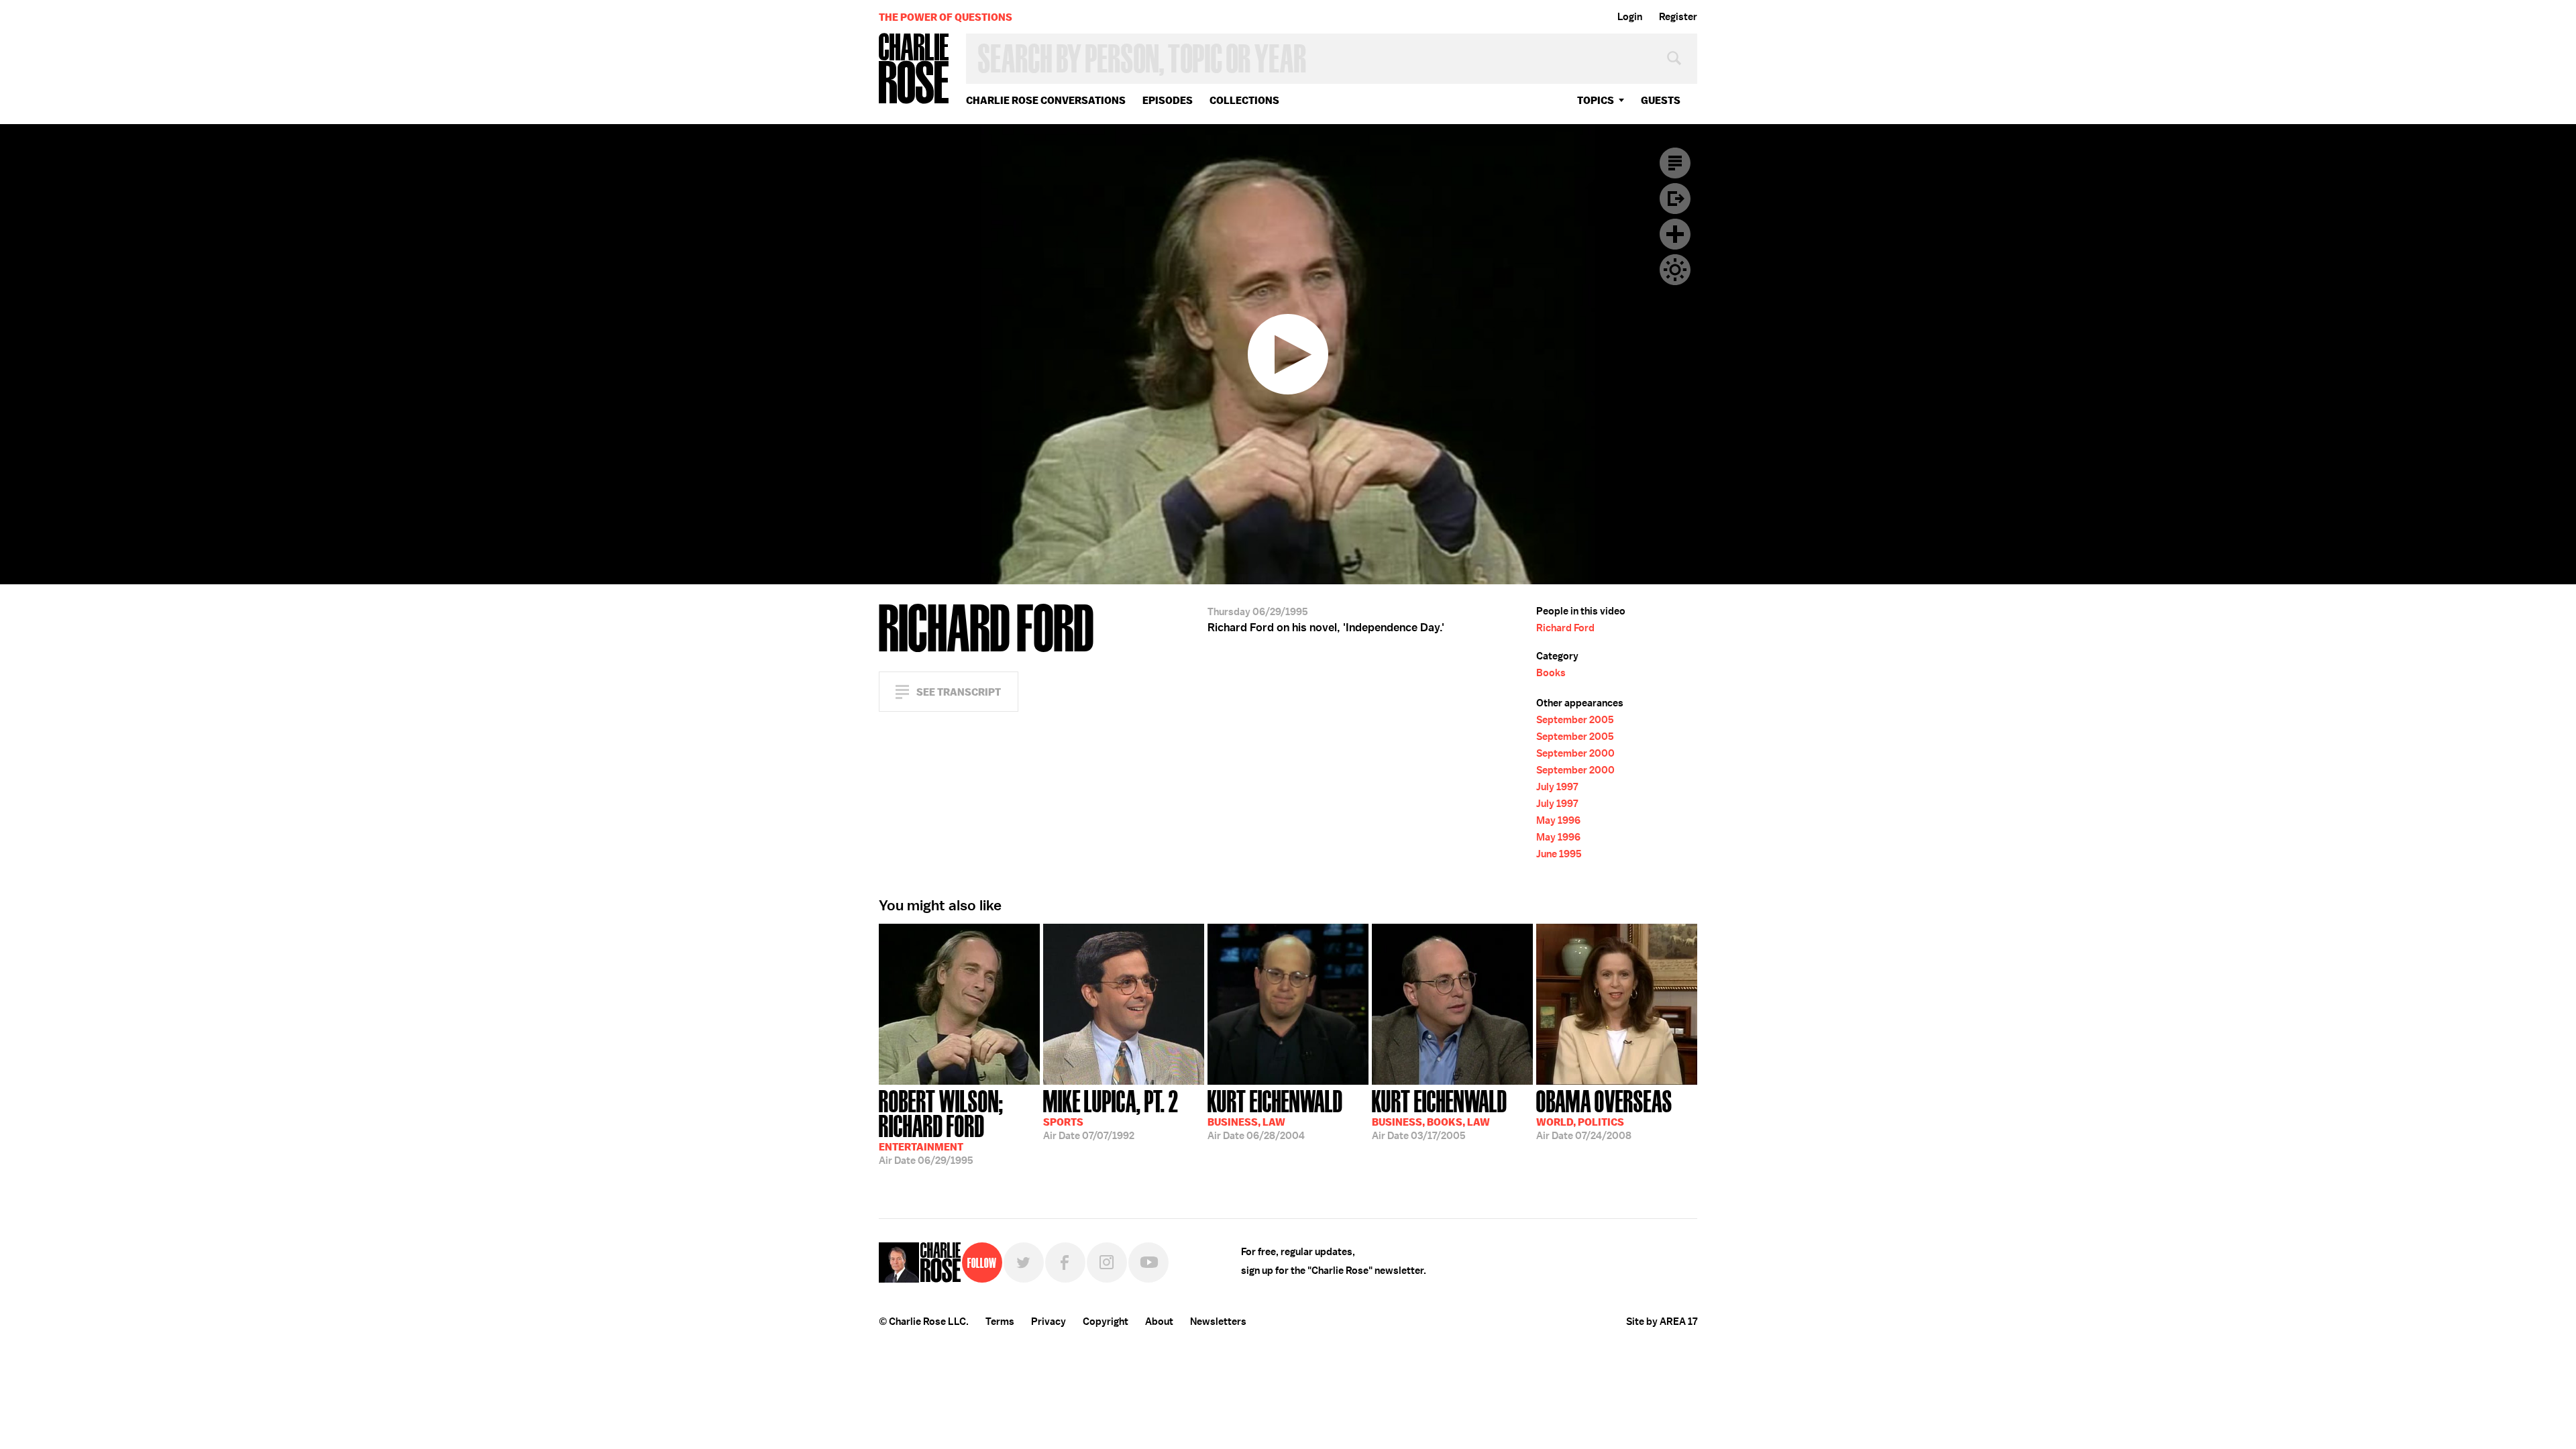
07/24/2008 (1604, 1114)
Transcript (1675, 163)
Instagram (1107, 1263)
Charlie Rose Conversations (1046, 100)
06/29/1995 (941, 1126)
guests (1661, 100)
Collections (1244, 100)
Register (1678, 17)
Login (1630, 17)
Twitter (1024, 1263)
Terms (1000, 1322)
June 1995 (1559, 854)
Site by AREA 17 (1662, 1322)
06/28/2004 (1275, 1114)
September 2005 (1575, 720)
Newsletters (1218, 1322)
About (1159, 1322)
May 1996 (1558, 820)
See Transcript (959, 692)
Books (1551, 673)
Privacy (1049, 1322)
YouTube (1148, 1263)
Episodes (1168, 100)
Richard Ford (1565, 628)
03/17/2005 (1440, 1114)
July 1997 (1557, 787)
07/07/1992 (1111, 1114)
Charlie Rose (914, 69)
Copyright (1106, 1322)
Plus (1675, 234)
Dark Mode (1675, 270)
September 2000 (1575, 753)
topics (1596, 100)
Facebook (1065, 1263)
